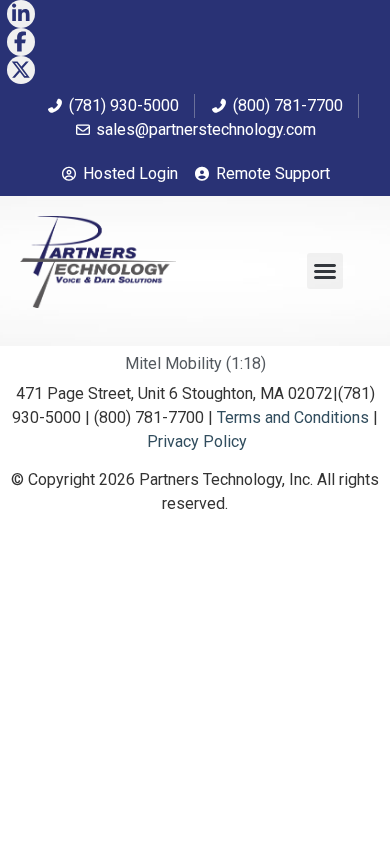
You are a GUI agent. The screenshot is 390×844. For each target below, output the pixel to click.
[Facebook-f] (21, 42)
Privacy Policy (197, 441)
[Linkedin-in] (21, 14)
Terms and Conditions (293, 417)
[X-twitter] (21, 70)
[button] (325, 271)
